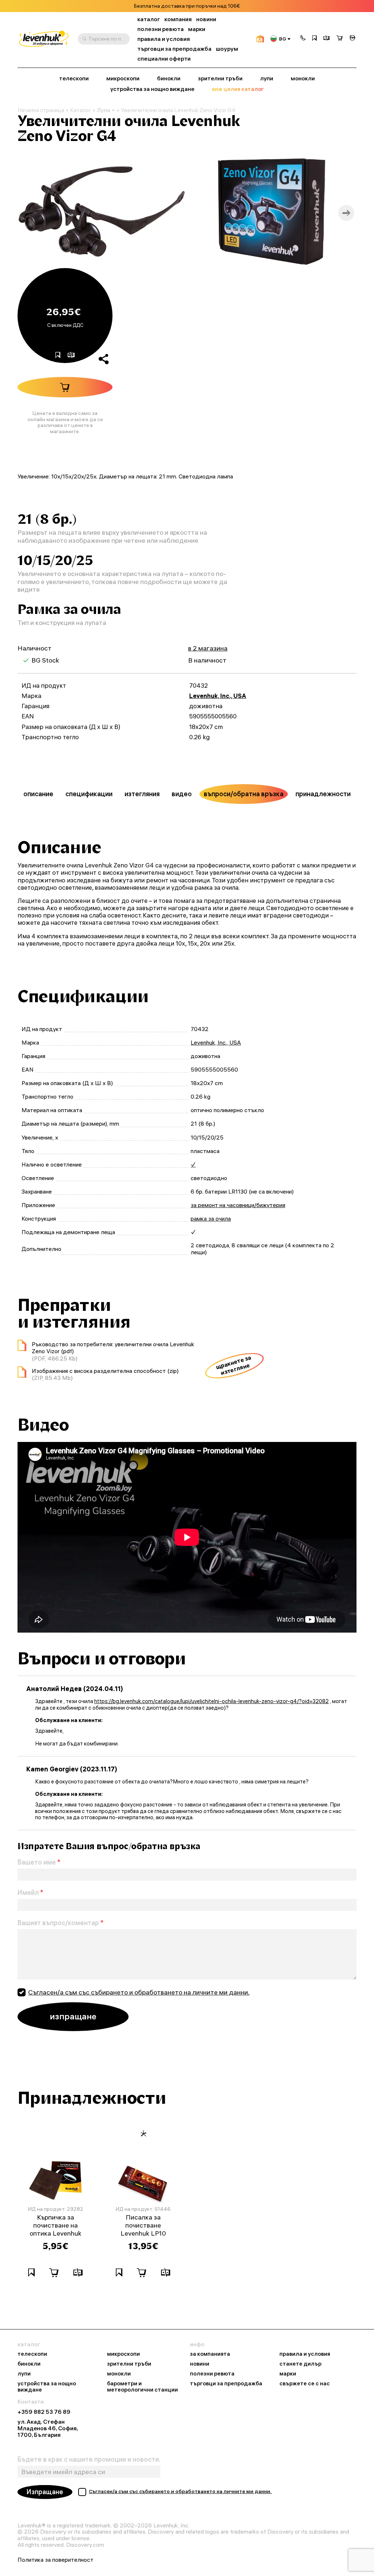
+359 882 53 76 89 (44, 2412)
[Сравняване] (327, 39)
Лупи (104, 110)
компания (178, 19)
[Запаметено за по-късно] (314, 39)
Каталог (81, 110)
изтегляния (142, 794)
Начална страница (41, 110)
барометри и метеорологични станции (142, 2387)
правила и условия (164, 39)
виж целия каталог (238, 89)
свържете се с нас (305, 2384)
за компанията (210, 2354)
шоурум (227, 49)
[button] (303, 39)
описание (38, 794)
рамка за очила (211, 1218)
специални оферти (164, 59)
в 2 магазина (208, 648)
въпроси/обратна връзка (244, 794)
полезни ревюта (161, 29)
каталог (149, 19)
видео (182, 794)
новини (206, 19)
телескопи (74, 79)
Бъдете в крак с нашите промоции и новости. (89, 2459)
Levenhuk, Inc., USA (218, 696)
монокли (303, 79)
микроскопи (123, 79)
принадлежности (323, 794)
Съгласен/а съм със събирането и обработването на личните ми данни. (139, 1992)
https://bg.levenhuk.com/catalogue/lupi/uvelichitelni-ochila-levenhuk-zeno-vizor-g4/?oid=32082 (211, 1701)
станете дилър (300, 2364)
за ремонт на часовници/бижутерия (238, 1205)
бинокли (169, 79)
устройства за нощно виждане (152, 89)
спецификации (89, 794)
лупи (267, 79)
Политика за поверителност (56, 2560)
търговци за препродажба (174, 49)
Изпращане (45, 2492)
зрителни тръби (220, 79)
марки (197, 29)
